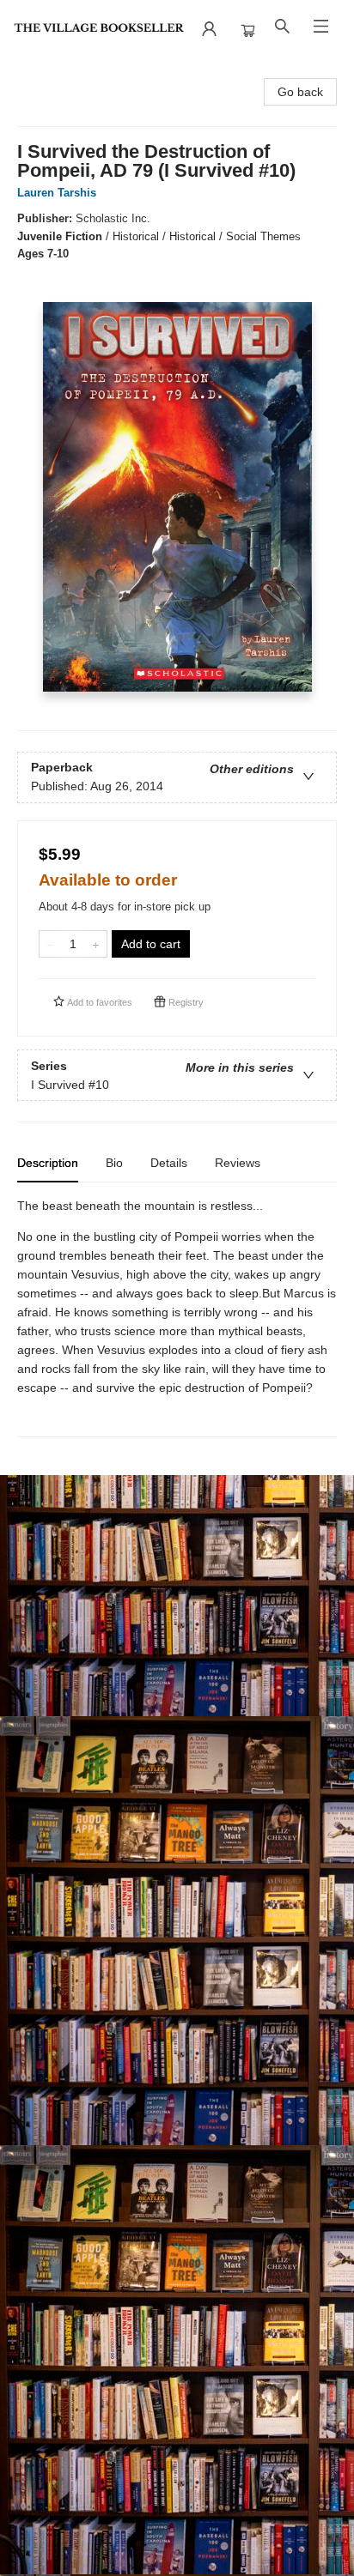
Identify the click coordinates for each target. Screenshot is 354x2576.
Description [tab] (48, 1163)
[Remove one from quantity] (50, 944)
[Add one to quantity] (96, 944)
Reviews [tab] (238, 1163)
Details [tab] (169, 1163)
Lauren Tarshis (57, 193)
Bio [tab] (114, 1163)
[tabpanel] (177, 1317)
